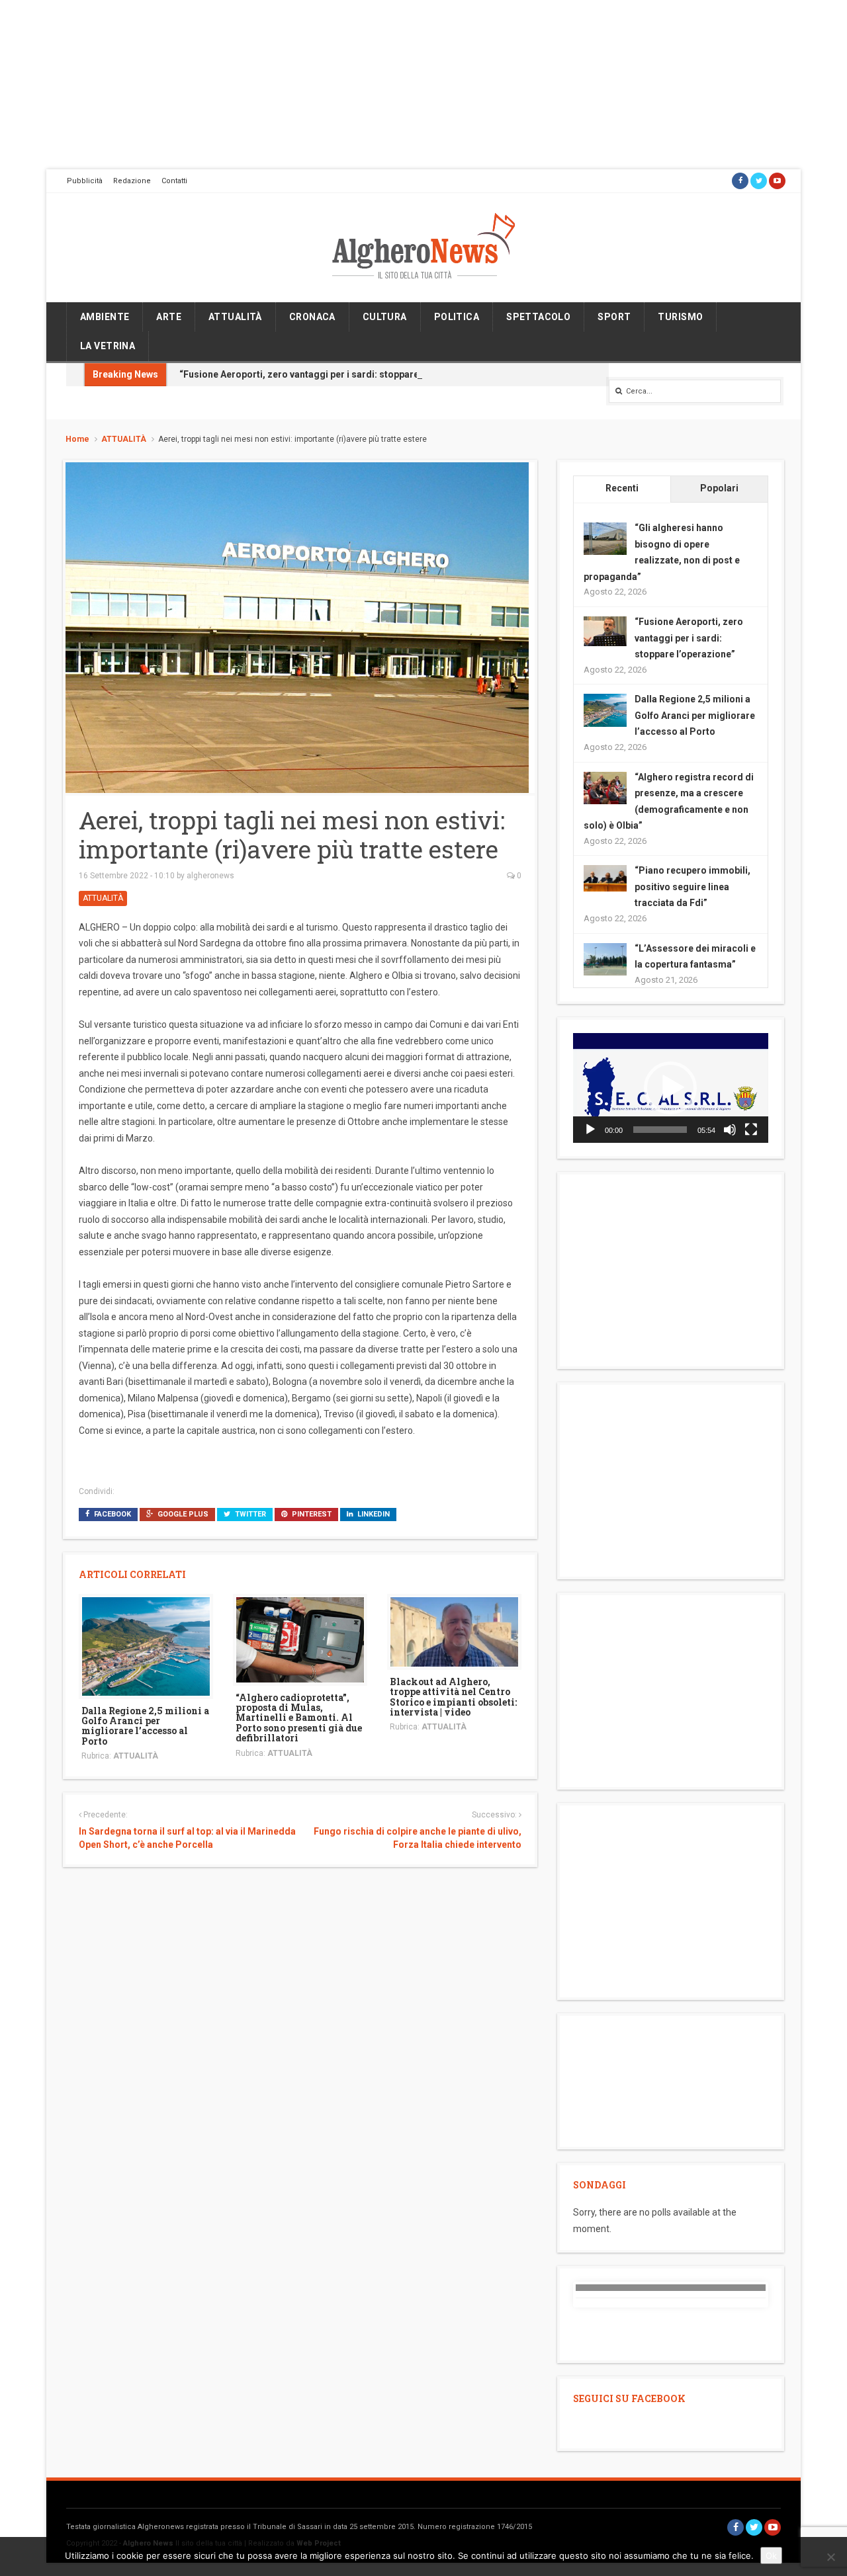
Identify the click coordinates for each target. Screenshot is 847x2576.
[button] (670, 1088)
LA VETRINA (108, 346)
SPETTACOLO (538, 317)
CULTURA (385, 317)
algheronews (210, 876)
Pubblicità (85, 181)
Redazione (132, 181)
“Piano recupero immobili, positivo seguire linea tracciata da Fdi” (692, 887)
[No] (830, 2557)
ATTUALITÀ (235, 317)
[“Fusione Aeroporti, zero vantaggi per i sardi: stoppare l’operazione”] (605, 630)
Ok (771, 2555)
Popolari (719, 488)
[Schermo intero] (751, 1130)
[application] (671, 1088)
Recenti (622, 488)
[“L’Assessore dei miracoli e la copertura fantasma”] (605, 958)
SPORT (614, 317)
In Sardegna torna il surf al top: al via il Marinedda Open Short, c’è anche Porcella (187, 1838)
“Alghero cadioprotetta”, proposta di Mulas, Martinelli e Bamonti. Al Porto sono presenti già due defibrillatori (299, 1718)
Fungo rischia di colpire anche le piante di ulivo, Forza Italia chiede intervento (417, 1838)
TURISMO (680, 317)
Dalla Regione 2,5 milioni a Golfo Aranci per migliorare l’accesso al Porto (145, 1726)
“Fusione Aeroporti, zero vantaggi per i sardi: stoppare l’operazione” (330, 374)
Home (77, 439)
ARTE (169, 317)
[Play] (590, 1130)
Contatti (174, 181)
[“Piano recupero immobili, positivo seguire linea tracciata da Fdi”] (605, 878)
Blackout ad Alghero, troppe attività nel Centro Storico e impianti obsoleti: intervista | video (453, 1697)
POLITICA (457, 317)
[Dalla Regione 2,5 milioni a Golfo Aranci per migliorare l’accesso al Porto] (146, 1645)
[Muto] (730, 1130)
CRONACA (312, 317)
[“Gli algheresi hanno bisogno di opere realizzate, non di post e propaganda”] (605, 538)
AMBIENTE (105, 317)
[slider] (660, 1130)
